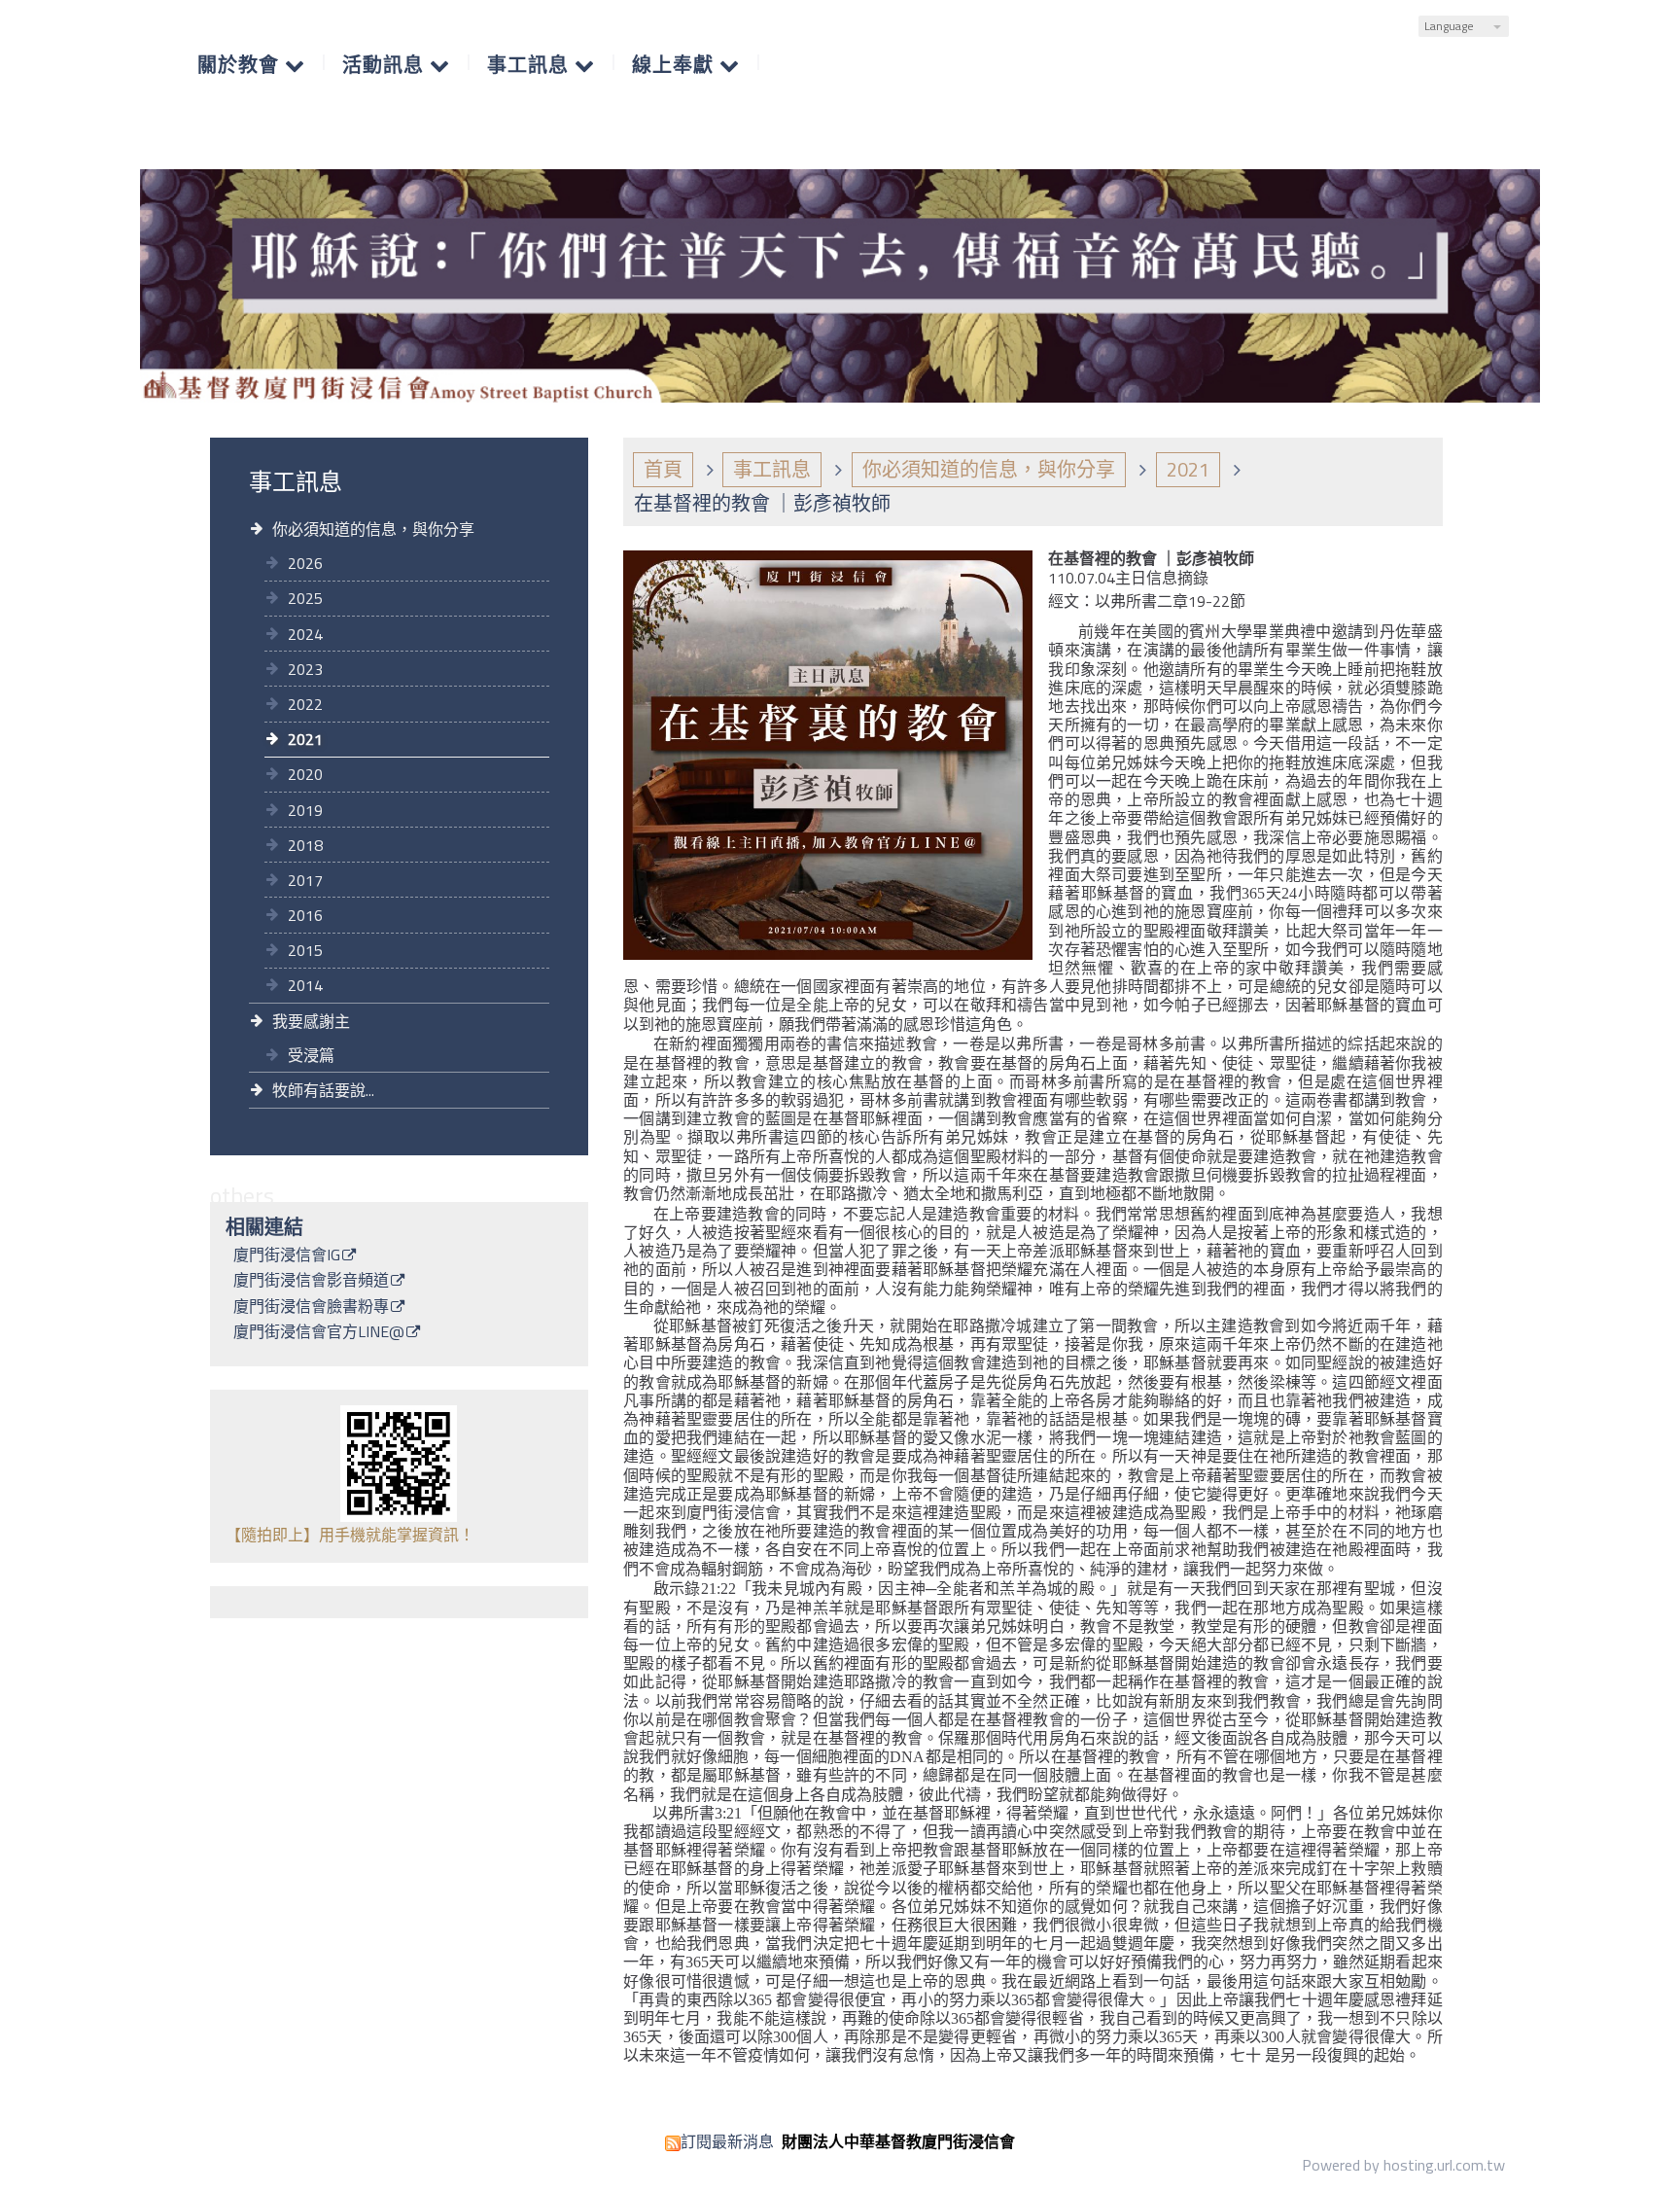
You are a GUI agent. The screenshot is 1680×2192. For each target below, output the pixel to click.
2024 (305, 634)
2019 (305, 810)
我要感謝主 (311, 1021)
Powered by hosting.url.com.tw (1403, 2165)
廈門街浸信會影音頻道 (311, 1282)
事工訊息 (772, 469)
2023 (305, 669)
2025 (305, 598)
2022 (305, 704)
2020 (305, 774)
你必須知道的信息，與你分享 (373, 529)
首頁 (663, 469)
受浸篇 (311, 1055)
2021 (305, 739)
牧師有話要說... (323, 1090)
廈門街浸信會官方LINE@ (319, 1333)
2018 (305, 845)
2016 (305, 915)
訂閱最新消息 (727, 2141)
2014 (305, 985)
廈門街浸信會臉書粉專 (311, 1308)
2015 (305, 950)
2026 (305, 563)
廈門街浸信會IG (287, 1256)
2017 (305, 880)
